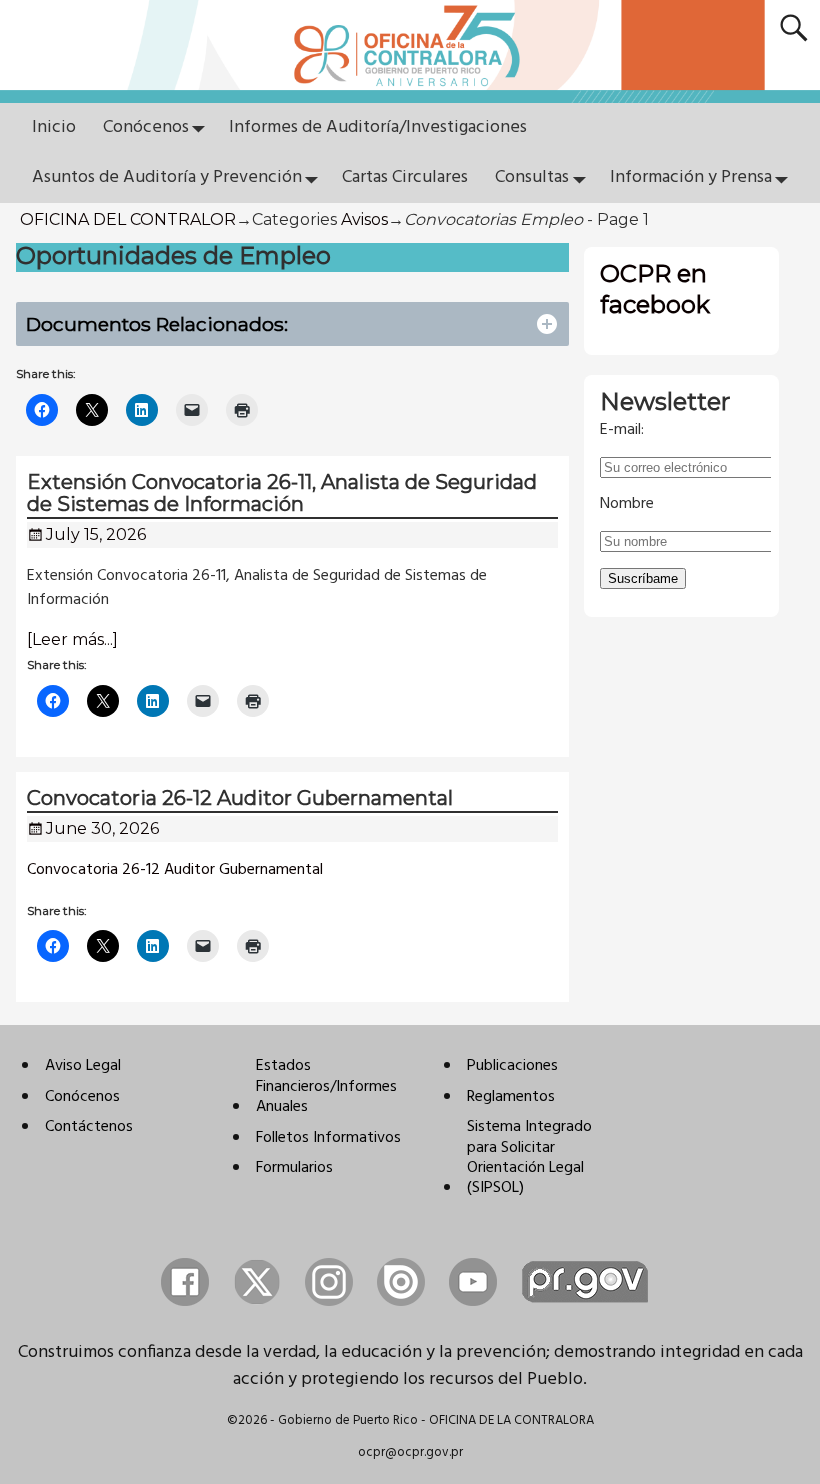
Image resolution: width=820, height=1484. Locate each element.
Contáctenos (89, 1127)
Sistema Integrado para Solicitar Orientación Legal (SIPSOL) (529, 1157)
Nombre (627, 504)
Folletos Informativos (328, 1138)
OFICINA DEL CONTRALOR (128, 219)
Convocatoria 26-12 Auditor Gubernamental (240, 798)
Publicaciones (512, 1066)
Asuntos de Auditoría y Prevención (167, 177)
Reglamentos (511, 1097)
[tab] (292, 324)
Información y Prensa (691, 177)
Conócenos (146, 127)
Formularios (294, 1168)
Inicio (54, 127)
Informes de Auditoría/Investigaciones (378, 127)
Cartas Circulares (405, 177)
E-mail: (622, 430)
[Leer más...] (72, 639)
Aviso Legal (83, 1066)
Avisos (364, 219)
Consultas (532, 177)
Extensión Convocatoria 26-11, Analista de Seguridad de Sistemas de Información (282, 493)
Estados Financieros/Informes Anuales (326, 1086)
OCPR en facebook (655, 289)
